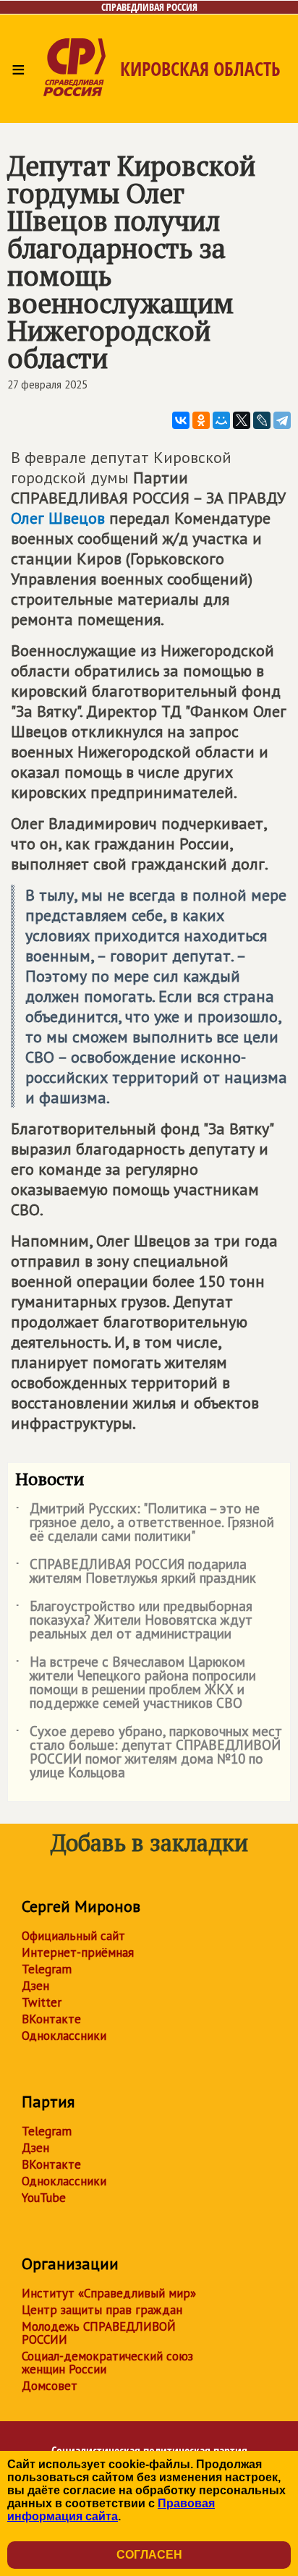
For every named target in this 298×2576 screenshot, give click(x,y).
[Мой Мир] (221, 420)
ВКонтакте (51, 2019)
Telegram (47, 1969)
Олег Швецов (58, 518)
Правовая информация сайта (111, 2510)
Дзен (35, 1986)
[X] (242, 420)
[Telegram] (282, 420)
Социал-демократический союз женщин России (107, 2363)
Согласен (149, 2555)
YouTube (44, 2198)
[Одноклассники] (201, 420)
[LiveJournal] (262, 420)
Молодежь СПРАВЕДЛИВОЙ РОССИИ (99, 2333)
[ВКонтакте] (181, 420)
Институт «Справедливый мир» (109, 2293)
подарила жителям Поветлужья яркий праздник (136, 1572)
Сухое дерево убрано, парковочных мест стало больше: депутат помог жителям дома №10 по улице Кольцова (149, 1753)
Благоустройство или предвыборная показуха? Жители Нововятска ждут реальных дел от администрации (134, 1621)
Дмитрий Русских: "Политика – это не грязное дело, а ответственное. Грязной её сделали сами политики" (145, 1523)
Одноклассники (64, 2036)
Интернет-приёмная (78, 1952)
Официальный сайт (73, 1936)
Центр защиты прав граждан (102, 2310)
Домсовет (50, 2386)
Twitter (42, 2002)
